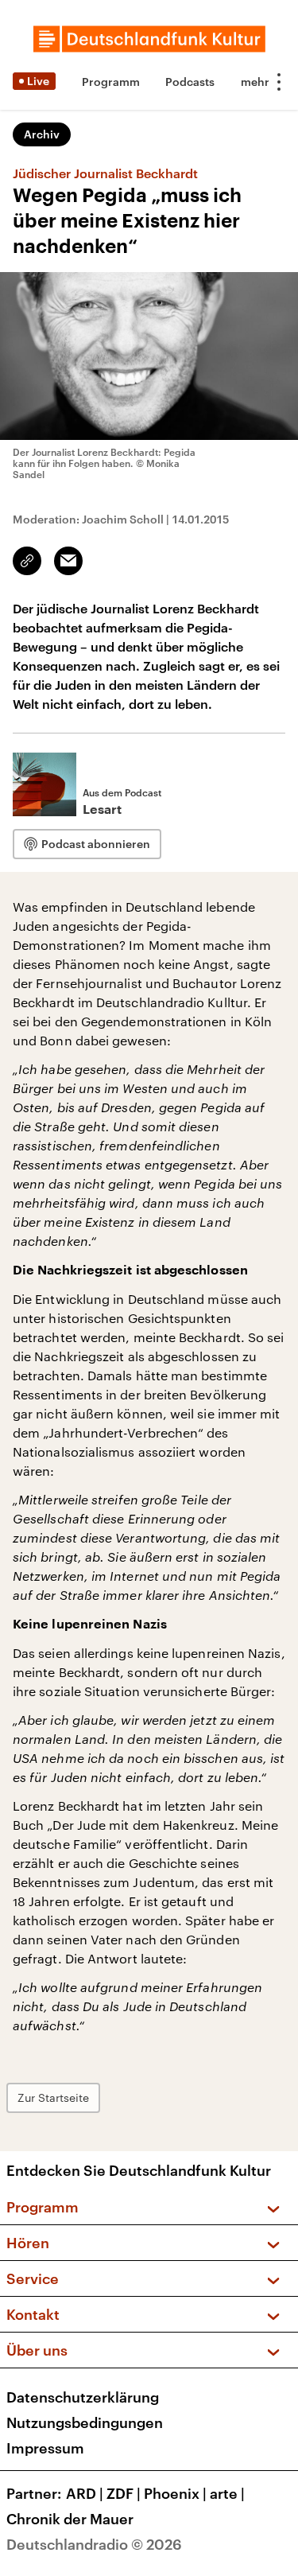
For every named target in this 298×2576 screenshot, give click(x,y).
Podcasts (190, 82)
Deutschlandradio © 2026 (94, 2544)
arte (227, 2493)
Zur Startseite (53, 2097)
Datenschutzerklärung (83, 2397)
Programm (111, 82)
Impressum (45, 2448)
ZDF (124, 2493)
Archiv (42, 134)
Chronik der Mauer (70, 2519)
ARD (85, 2493)
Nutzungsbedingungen (85, 2422)
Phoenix (175, 2493)
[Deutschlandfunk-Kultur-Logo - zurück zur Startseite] (149, 39)
